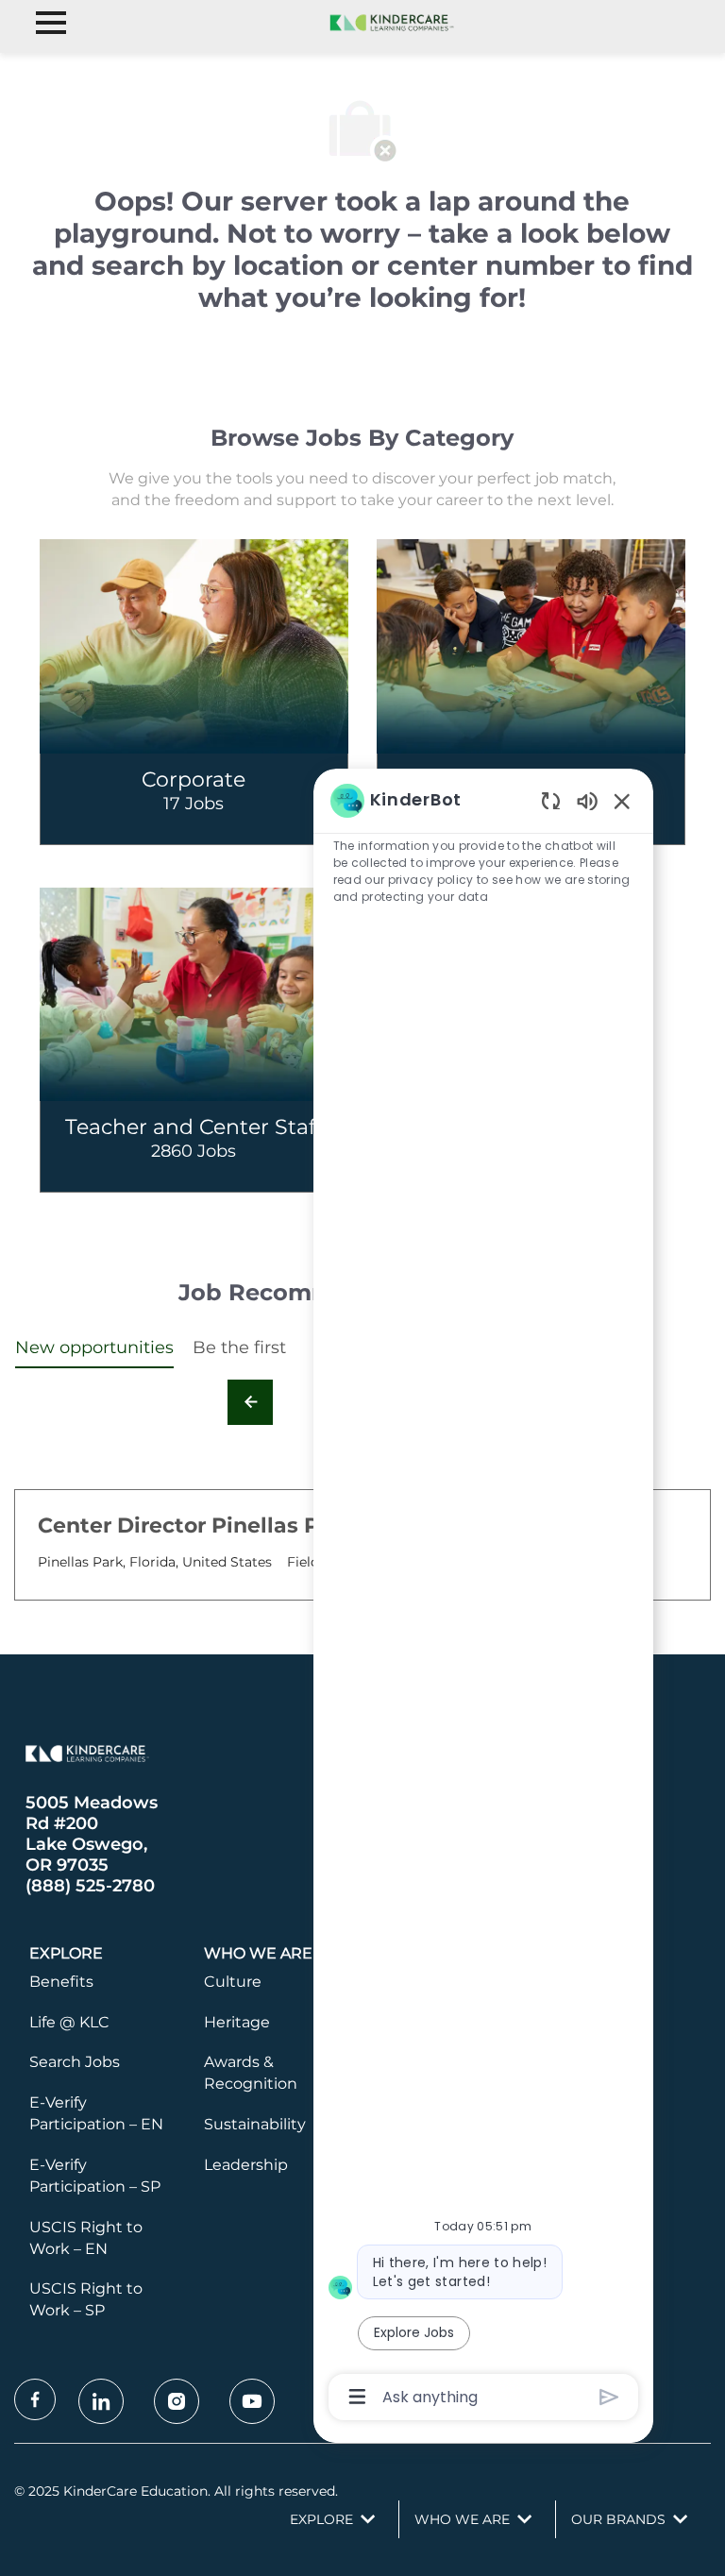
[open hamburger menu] (51, 23)
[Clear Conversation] (551, 800)
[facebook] (35, 2399)
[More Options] (357, 2397)
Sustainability (255, 2124)
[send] (609, 2397)
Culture (233, 1982)
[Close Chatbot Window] (622, 801)
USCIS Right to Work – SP (86, 2299)
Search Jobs (75, 2062)
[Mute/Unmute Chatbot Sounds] (587, 800)
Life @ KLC (69, 2022)
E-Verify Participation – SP (95, 2176)
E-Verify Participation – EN (96, 2113)
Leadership (246, 2165)
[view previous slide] (250, 1402)
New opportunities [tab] (94, 1347)
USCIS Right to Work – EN (86, 2238)
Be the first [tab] (239, 1347)
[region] (483, 1597)
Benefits (61, 1982)
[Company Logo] (389, 22)
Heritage (237, 2022)
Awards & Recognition (251, 2073)
